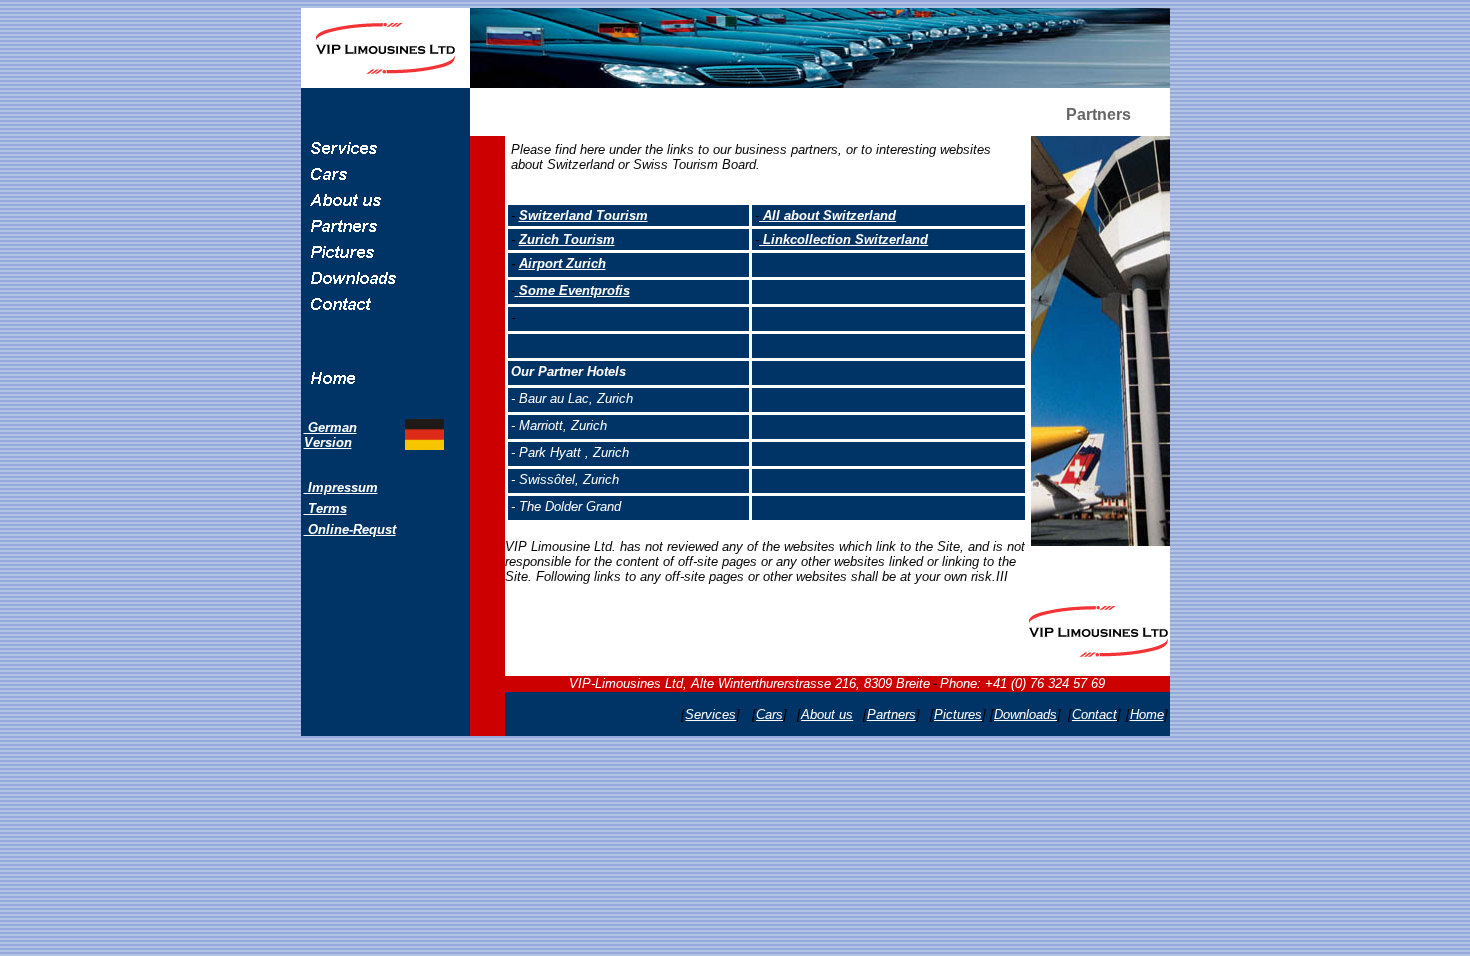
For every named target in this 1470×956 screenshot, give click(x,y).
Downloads (1025, 714)
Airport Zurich (562, 263)
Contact (1094, 714)
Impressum (341, 487)
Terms (325, 508)
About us (827, 714)
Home (1147, 714)
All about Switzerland (827, 215)
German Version (330, 435)
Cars (769, 714)
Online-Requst (350, 529)
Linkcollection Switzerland (843, 239)
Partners (891, 714)
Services (710, 714)
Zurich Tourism (567, 239)
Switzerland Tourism (583, 215)
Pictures (958, 714)
